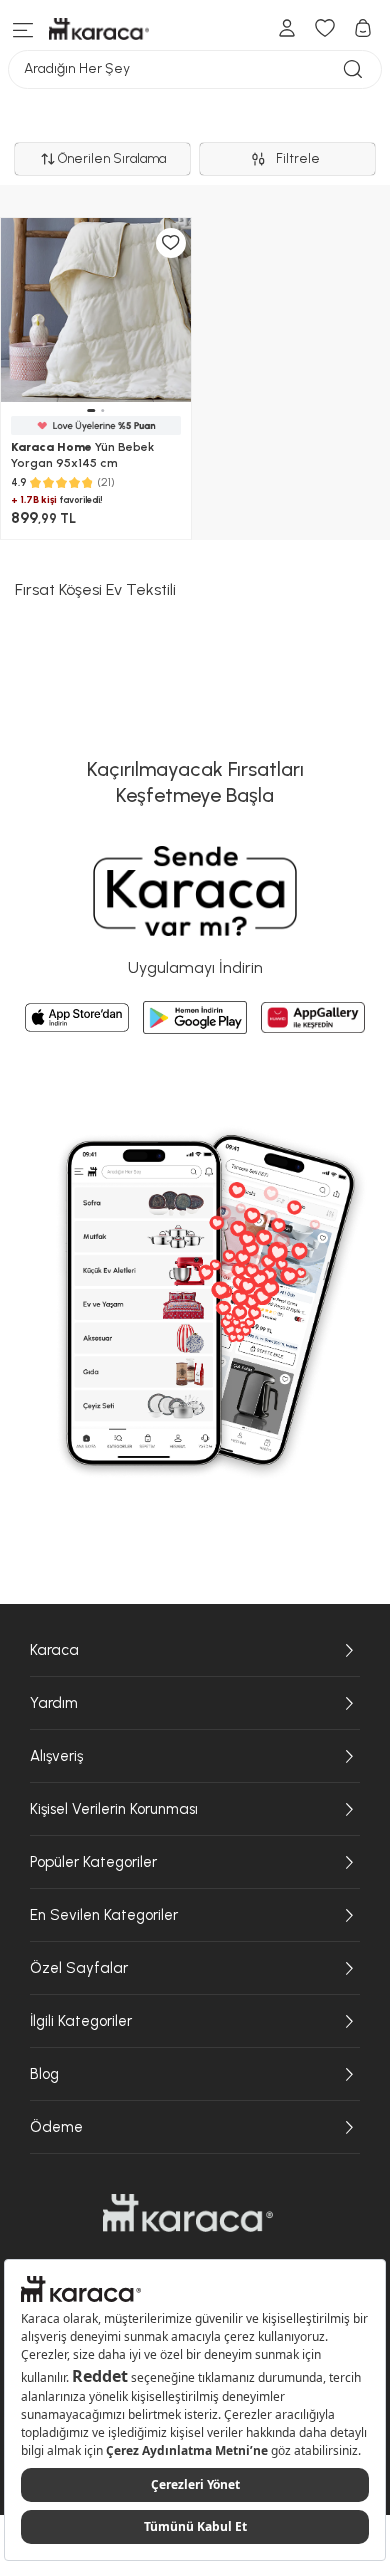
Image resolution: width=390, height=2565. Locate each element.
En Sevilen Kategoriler (104, 1915)
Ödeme (56, 2127)
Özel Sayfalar (79, 1968)
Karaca (54, 1650)
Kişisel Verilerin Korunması (114, 1809)
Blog (44, 2074)
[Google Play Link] (195, 1018)
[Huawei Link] (313, 1017)
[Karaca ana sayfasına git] (188, 2213)
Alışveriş (56, 1756)
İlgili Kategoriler (81, 2021)
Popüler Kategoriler (93, 1862)
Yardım (54, 1703)
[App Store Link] (77, 1017)
